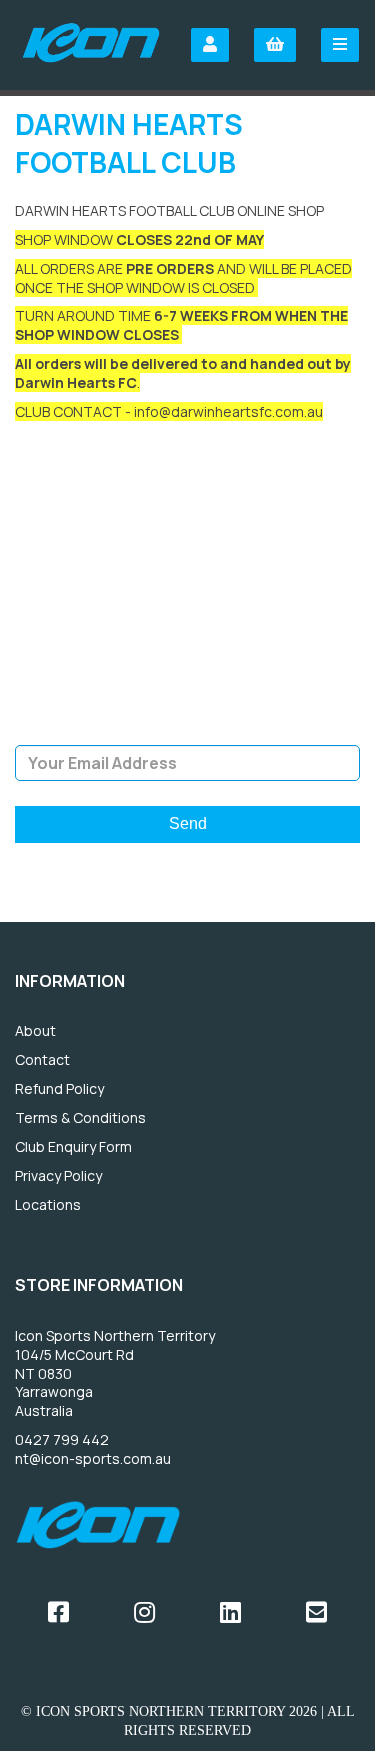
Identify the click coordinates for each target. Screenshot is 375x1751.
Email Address (187, 730)
